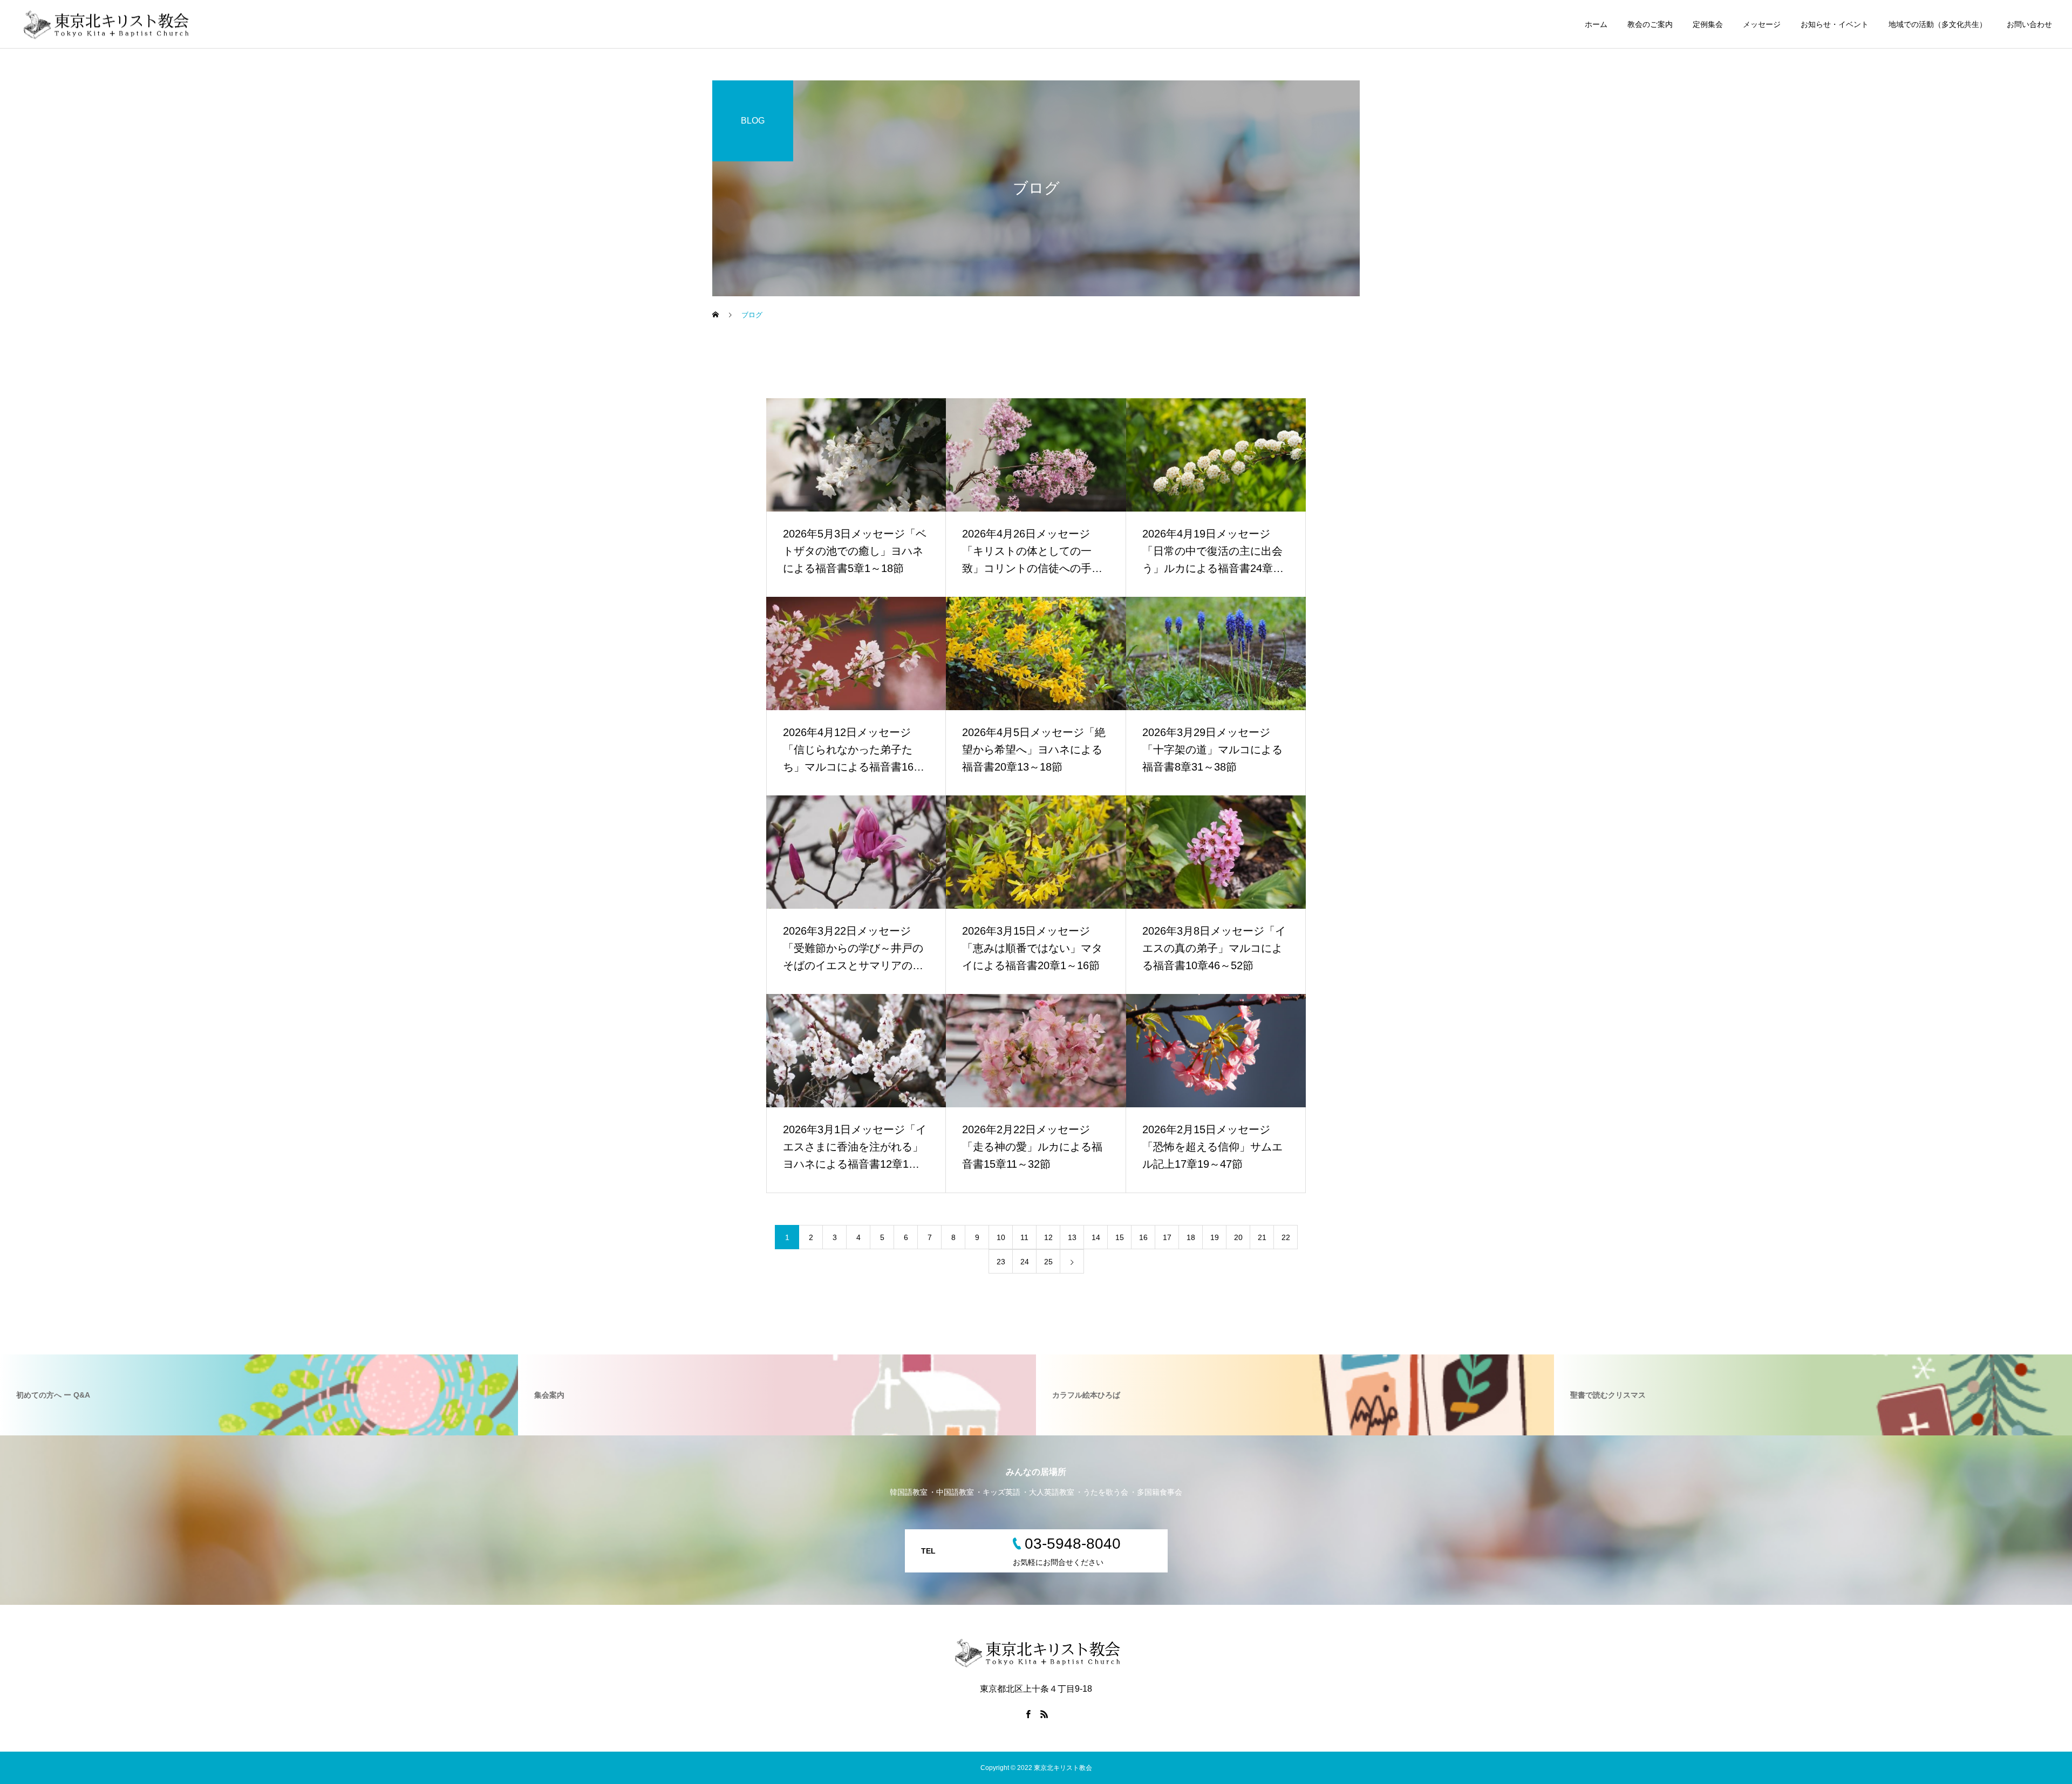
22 (1286, 1237)
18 (1191, 1237)
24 (1025, 1262)
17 (1167, 1237)
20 (1238, 1237)
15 (1120, 1237)
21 (1262, 1237)
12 (1048, 1237)
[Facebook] (1028, 1714)
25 (1048, 1262)
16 (1143, 1237)
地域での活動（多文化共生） (1938, 24)
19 (1215, 1237)
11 (1024, 1237)
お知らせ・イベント (1835, 24)
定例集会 (1708, 24)
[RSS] (1044, 1714)
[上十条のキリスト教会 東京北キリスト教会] (105, 24)
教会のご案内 (1650, 24)
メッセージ (1762, 24)
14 (1096, 1237)
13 (1072, 1237)
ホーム (1596, 24)
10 (1001, 1237)
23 (1001, 1262)
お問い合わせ (2029, 24)
